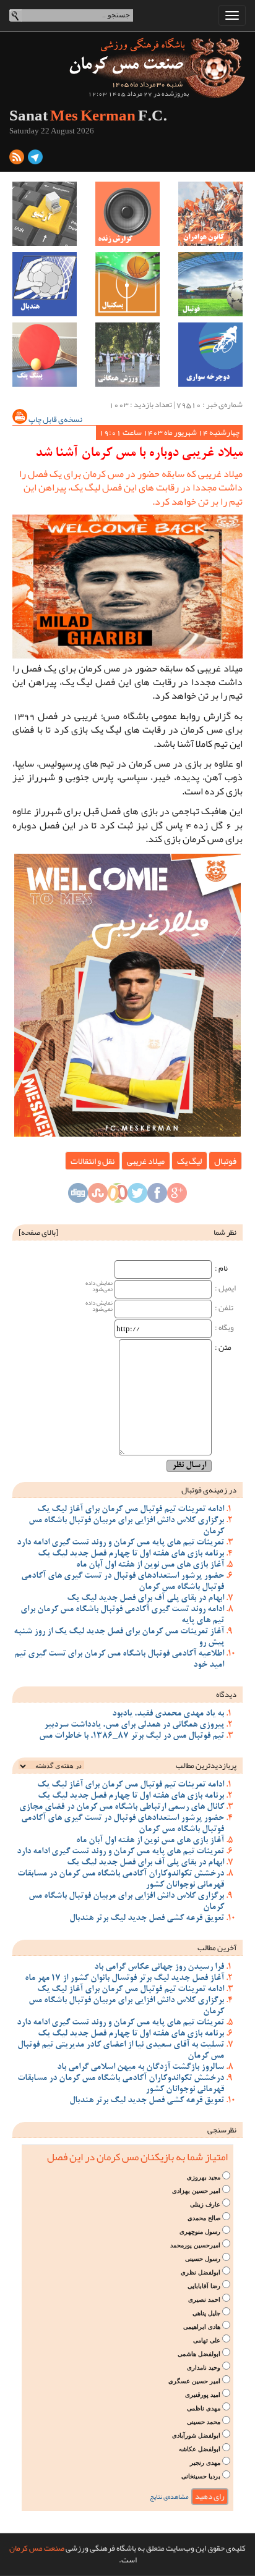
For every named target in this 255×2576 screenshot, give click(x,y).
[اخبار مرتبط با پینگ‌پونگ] (45, 355)
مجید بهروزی (204, 2177)
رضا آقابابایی (204, 2286)
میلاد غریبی (146, 1161)
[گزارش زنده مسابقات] (127, 214)
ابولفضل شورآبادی (196, 2435)
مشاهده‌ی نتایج (169, 2497)
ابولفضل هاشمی (199, 2354)
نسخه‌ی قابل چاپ (55, 419)
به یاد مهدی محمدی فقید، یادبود (168, 1714)
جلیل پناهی (206, 2313)
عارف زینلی (205, 2204)
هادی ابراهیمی (202, 2327)
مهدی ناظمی (204, 2408)
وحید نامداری (204, 2368)
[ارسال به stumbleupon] (98, 1196)
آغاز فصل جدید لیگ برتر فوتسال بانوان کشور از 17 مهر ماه (124, 1979)
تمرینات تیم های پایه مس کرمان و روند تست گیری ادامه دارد (120, 1543)
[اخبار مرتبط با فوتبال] (210, 284)
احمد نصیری (204, 2300)
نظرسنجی (222, 2130)
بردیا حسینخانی (201, 2476)
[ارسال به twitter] (137, 1196)
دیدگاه (226, 1694)
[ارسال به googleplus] (177, 1196)
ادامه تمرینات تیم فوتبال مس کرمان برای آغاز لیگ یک (131, 1510)
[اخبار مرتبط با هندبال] (45, 284)
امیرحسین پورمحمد (195, 2245)
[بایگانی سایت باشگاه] (45, 214)
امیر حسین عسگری (194, 2381)
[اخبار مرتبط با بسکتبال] (127, 284)
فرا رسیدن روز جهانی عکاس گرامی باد (159, 1968)
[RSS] (17, 159)
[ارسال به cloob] (118, 1196)
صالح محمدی (204, 2218)
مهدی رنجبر (205, 2463)
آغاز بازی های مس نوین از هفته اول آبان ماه (150, 1565)
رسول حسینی (203, 2259)
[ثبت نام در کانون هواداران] (210, 214)
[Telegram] (35, 159)
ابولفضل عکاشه (200, 2449)
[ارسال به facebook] (157, 1196)
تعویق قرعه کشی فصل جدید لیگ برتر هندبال (147, 1919)
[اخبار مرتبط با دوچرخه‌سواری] (210, 355)
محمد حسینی (204, 2422)
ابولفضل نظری (201, 2272)
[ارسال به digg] (78, 1196)
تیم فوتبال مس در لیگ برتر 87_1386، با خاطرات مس (132, 1736)
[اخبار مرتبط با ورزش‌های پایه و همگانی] (127, 355)
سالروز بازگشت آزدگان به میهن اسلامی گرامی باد (140, 2068)
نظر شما (225, 1232)
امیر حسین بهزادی (196, 2191)
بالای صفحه (38, 1232)
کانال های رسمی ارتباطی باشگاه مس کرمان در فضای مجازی (122, 1808)
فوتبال (225, 1161)
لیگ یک (189, 1161)
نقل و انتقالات (93, 1161)
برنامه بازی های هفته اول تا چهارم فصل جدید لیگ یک (131, 1554)
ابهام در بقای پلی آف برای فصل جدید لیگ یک (145, 1599)
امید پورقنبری (203, 2395)
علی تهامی (207, 2340)
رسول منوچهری (200, 2232)
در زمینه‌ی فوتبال (209, 1490)
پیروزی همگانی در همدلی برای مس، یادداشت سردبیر (134, 1725)
